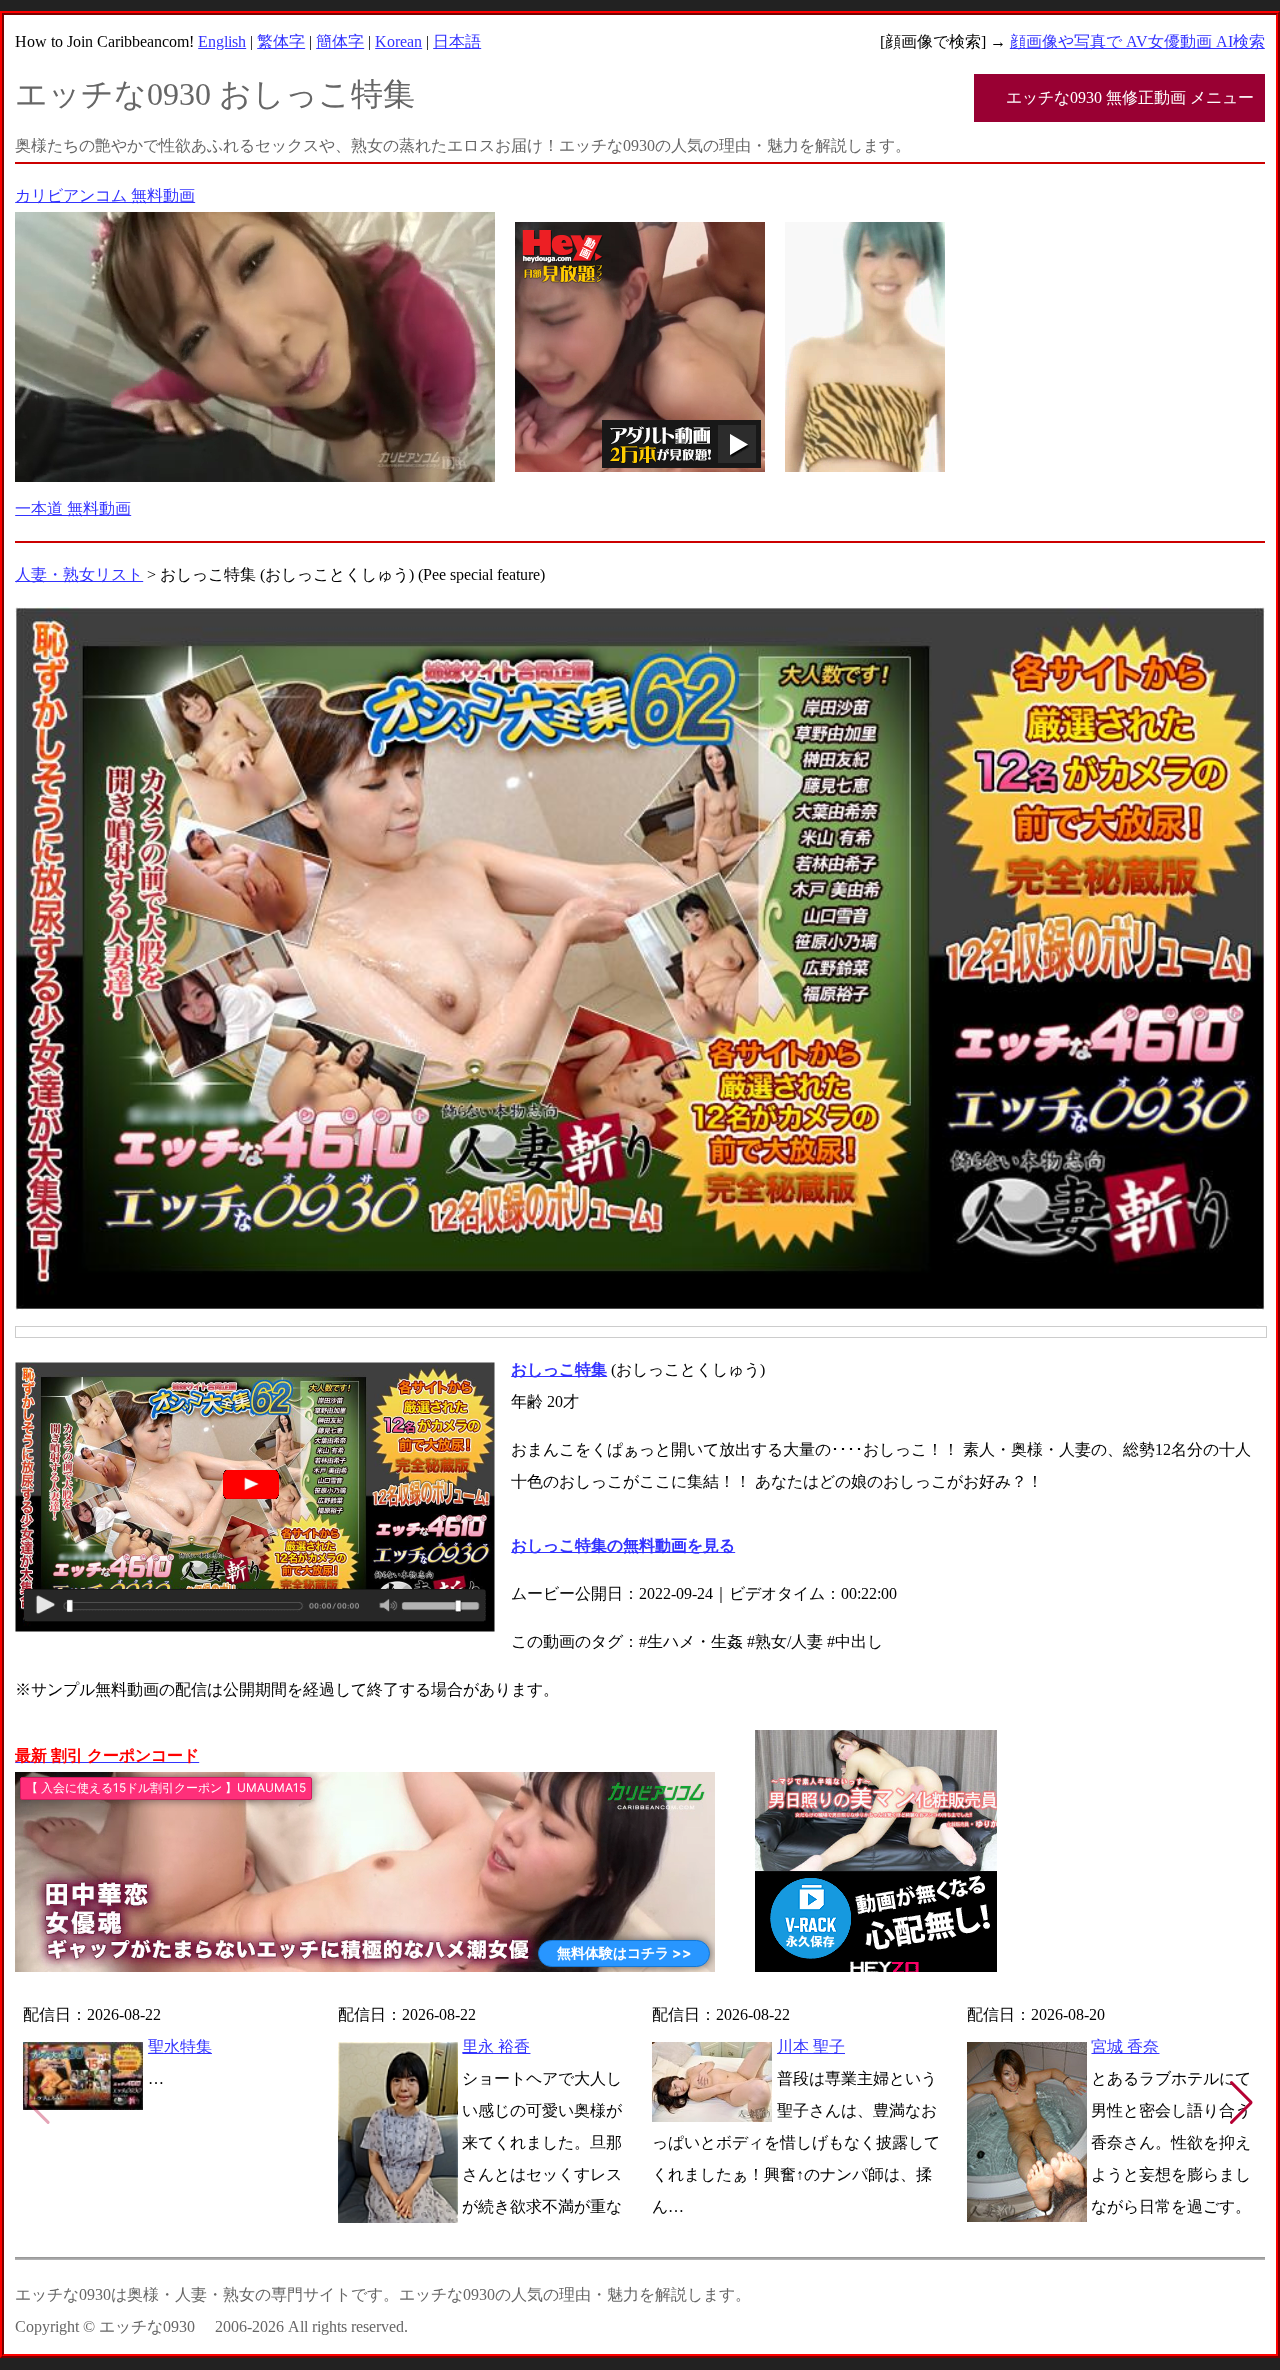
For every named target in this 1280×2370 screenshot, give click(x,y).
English (222, 41)
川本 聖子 (811, 2046)
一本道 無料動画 (73, 508)
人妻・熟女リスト (79, 574)
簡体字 (340, 41)
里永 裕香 (496, 2046)
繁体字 (281, 41)
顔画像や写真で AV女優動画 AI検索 (1137, 41)
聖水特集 (180, 2046)
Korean (398, 41)
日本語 (457, 41)
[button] (1241, 2103)
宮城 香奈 (1125, 2046)
